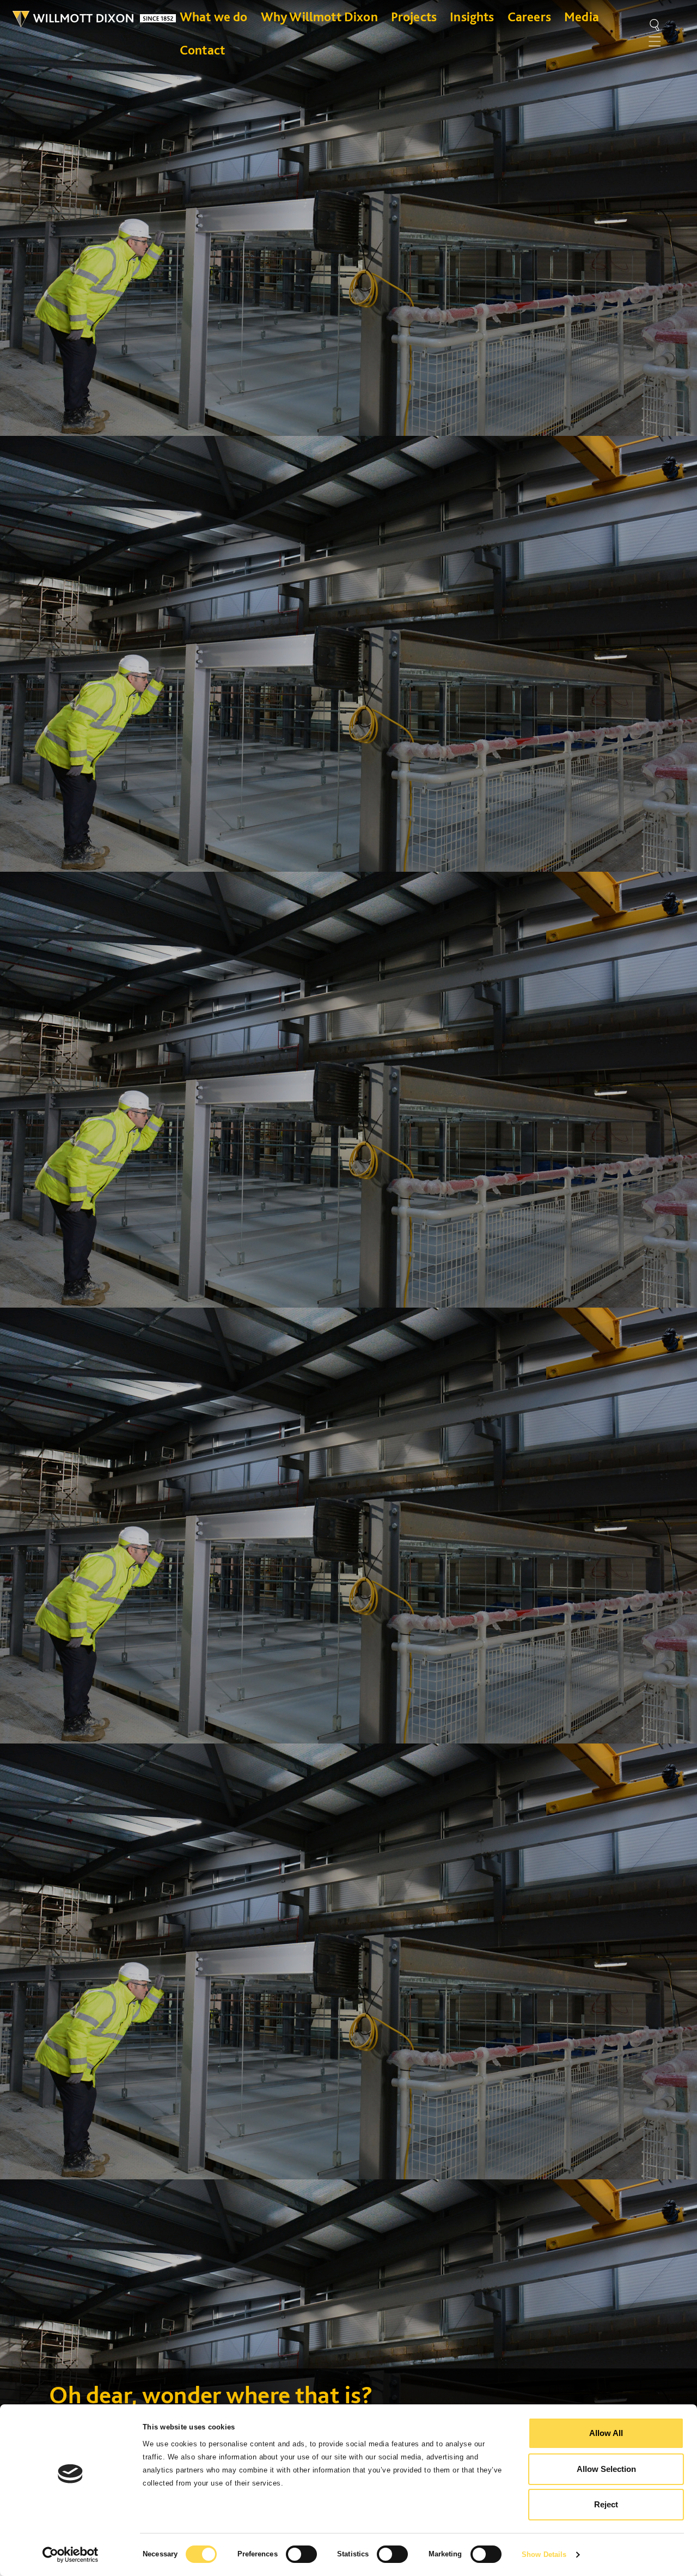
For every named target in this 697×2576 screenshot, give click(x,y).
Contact (202, 50)
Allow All (606, 2433)
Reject (606, 2504)
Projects (414, 17)
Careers (529, 17)
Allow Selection (606, 2469)
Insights (472, 17)
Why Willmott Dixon (319, 17)
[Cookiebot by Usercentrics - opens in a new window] (71, 2555)
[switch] (301, 2554)
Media (582, 17)
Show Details (544, 2554)
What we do (214, 17)
